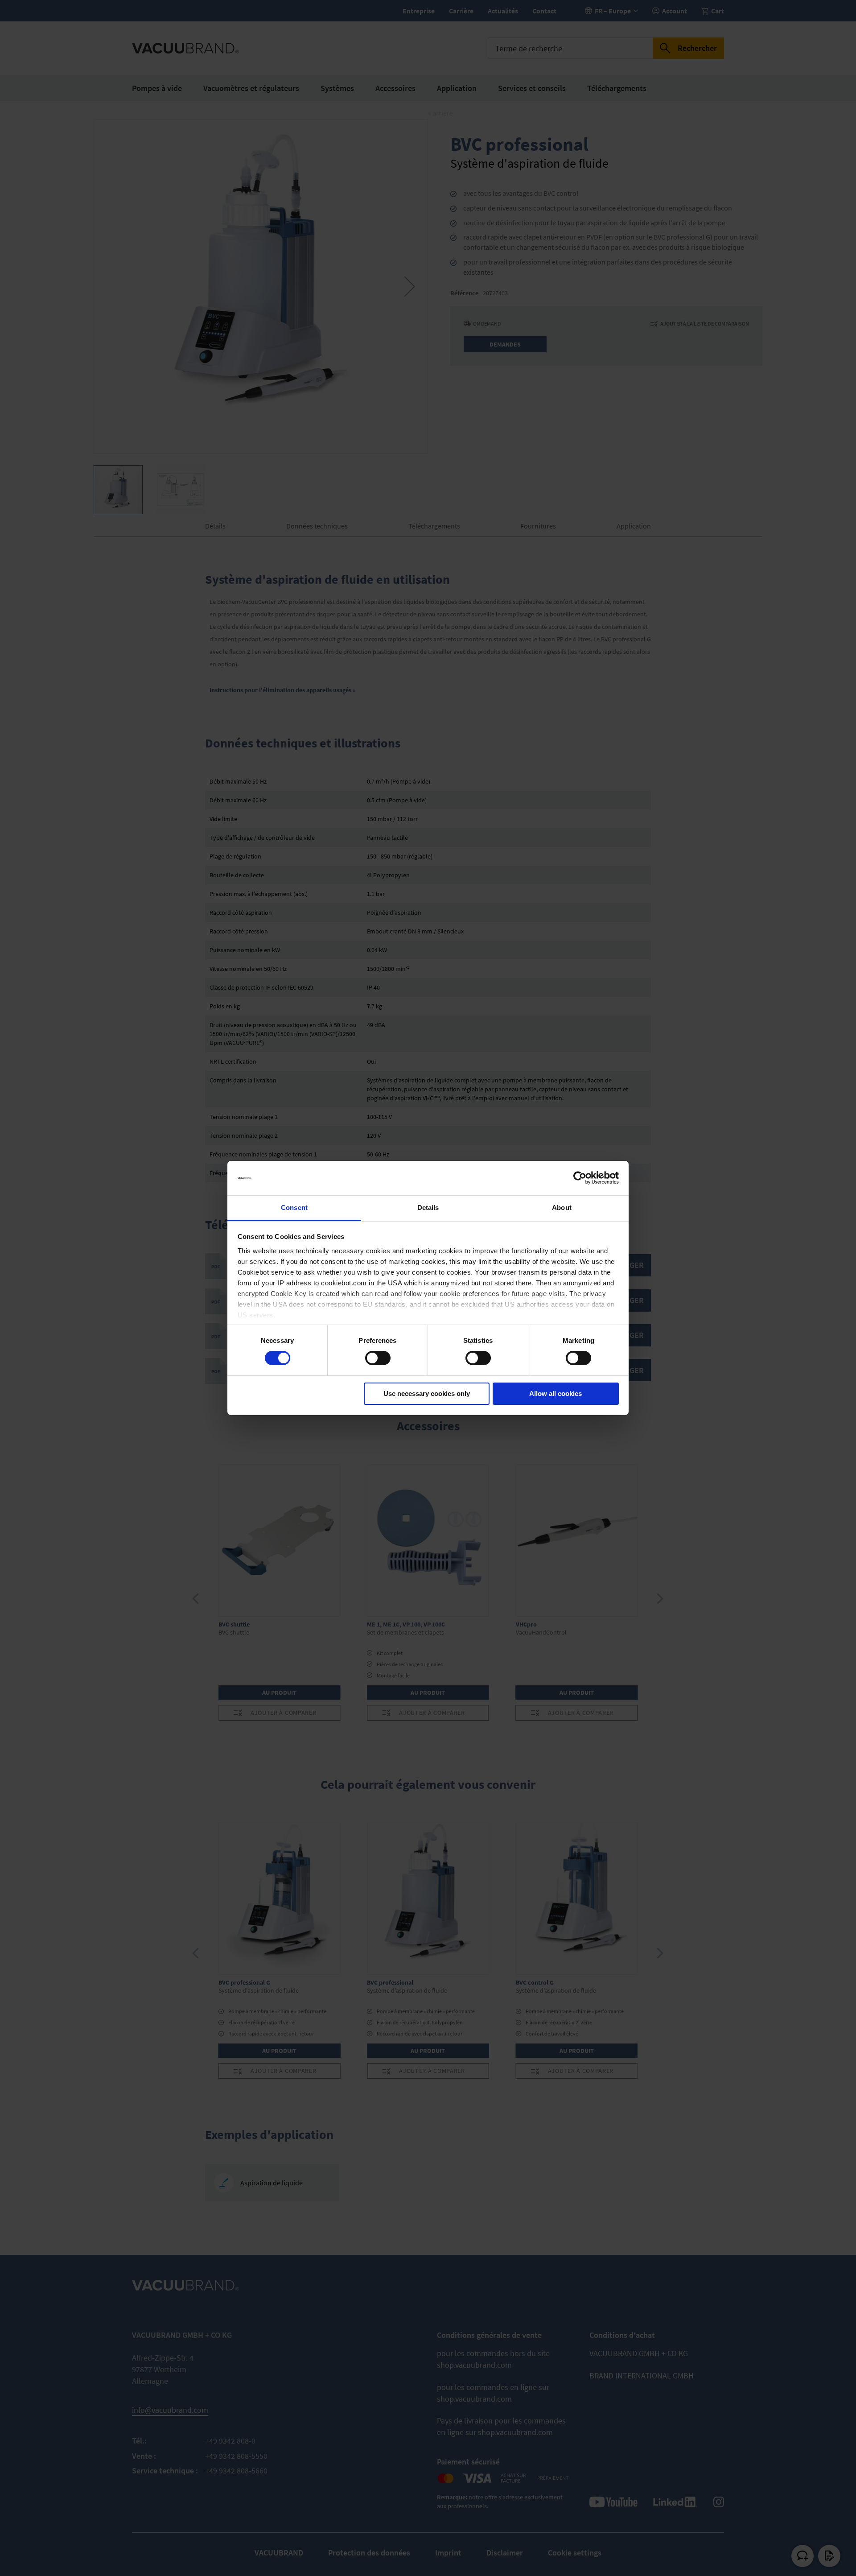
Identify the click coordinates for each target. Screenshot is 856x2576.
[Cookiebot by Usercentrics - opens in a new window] (580, 1178)
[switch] (378, 1359)
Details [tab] (428, 1207)
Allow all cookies (556, 1393)
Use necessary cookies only (427, 1393)
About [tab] (562, 1207)
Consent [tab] (294, 1207)
